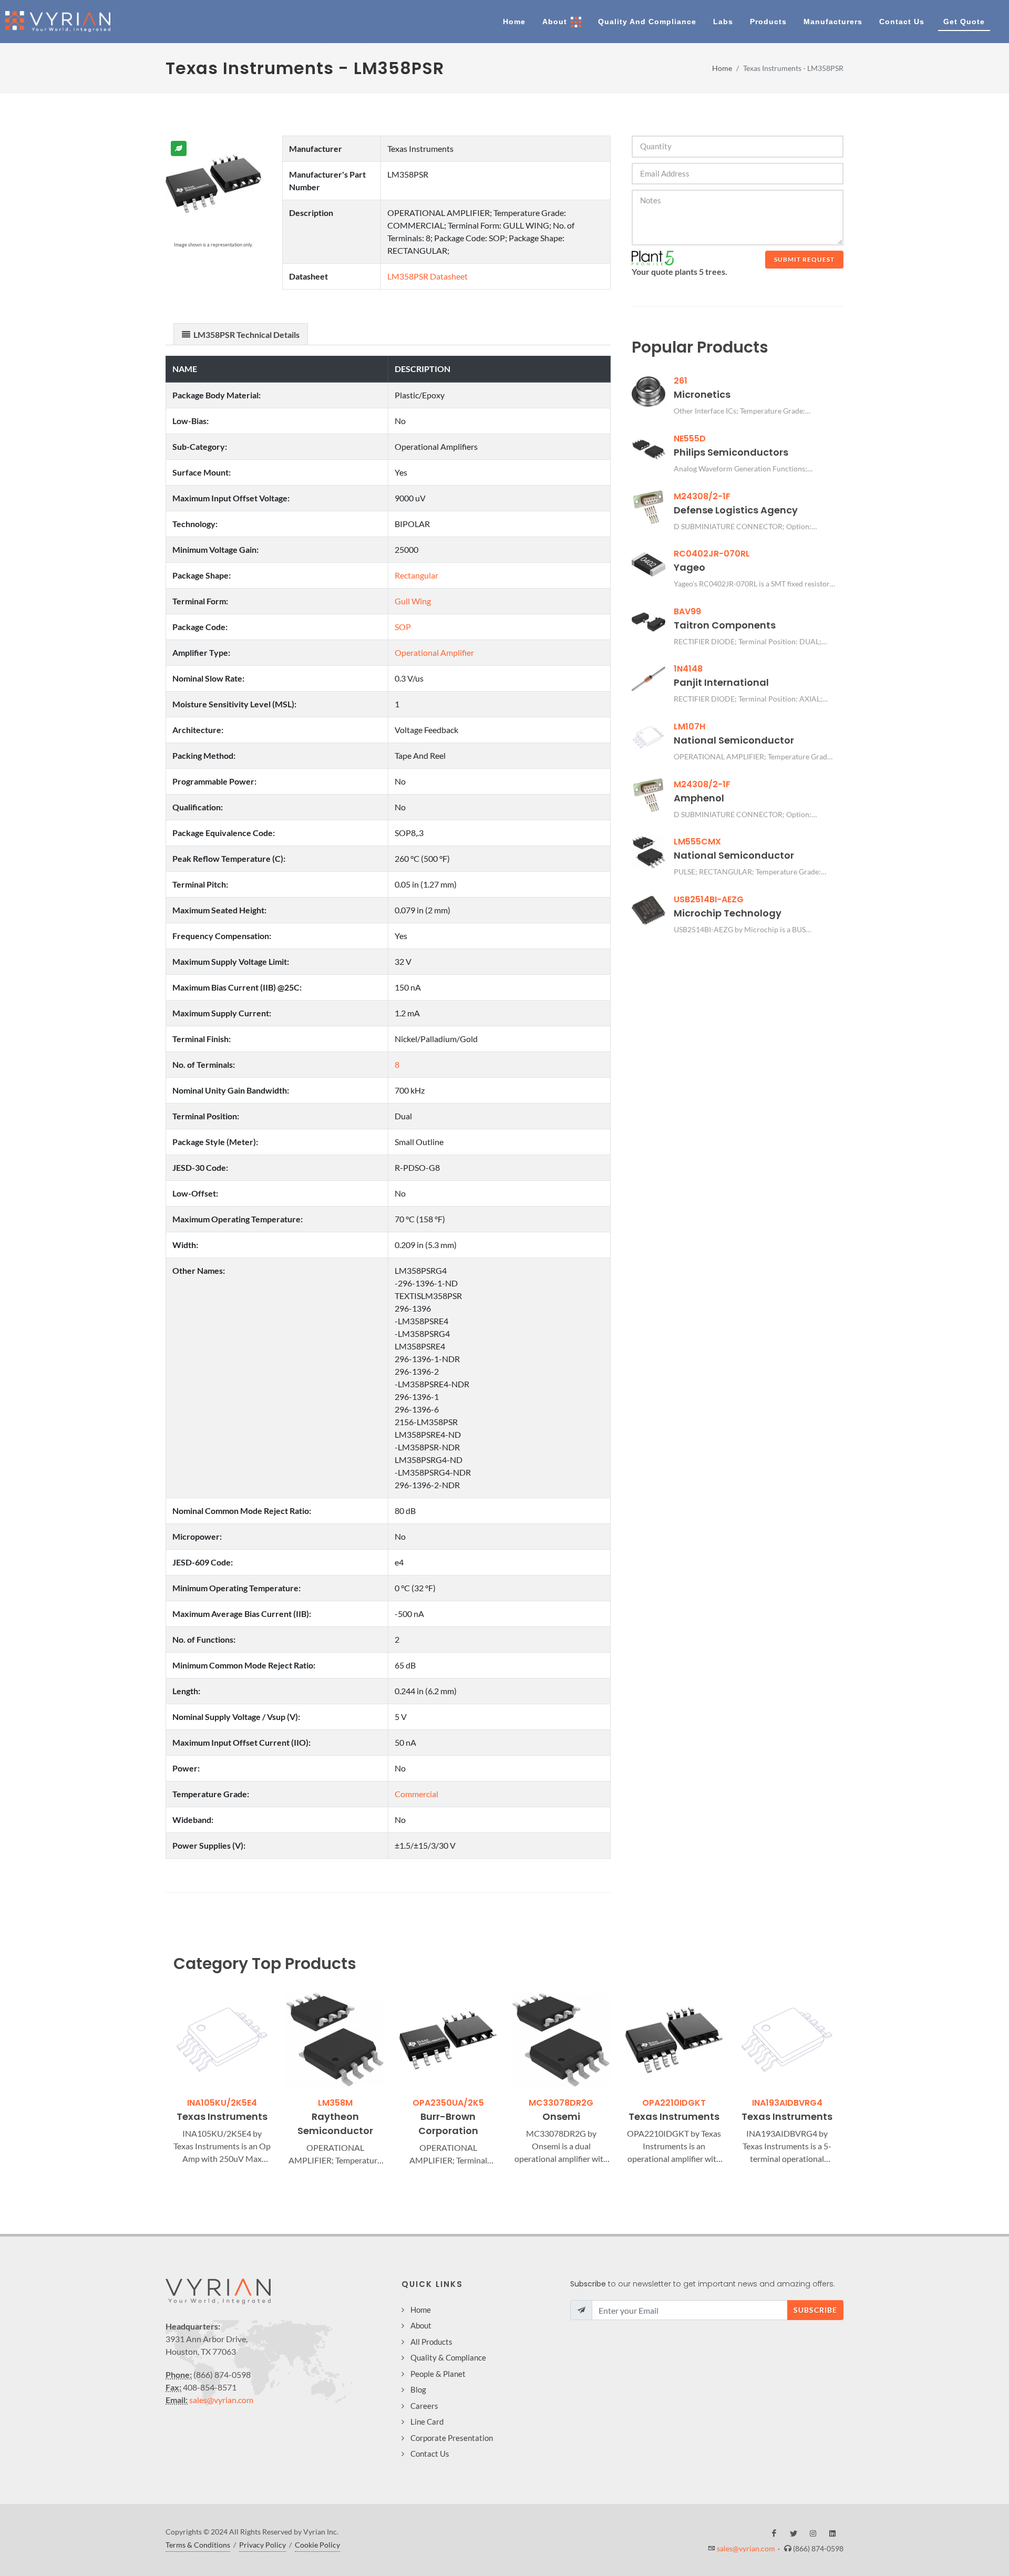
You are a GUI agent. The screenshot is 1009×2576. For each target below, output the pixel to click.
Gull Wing (413, 601)
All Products (431, 2342)
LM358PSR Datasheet (428, 276)
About (421, 2325)
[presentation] (164, 2079)
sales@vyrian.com (221, 2400)
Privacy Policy (262, 2545)
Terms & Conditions (198, 2545)
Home (722, 68)
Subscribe (815, 2310)
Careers (424, 2406)
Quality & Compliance (448, 2357)
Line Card (427, 2422)
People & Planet (438, 2374)
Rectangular (416, 575)
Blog (418, 2389)
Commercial (416, 1794)
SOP (403, 627)
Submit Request (804, 259)
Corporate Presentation (452, 2438)
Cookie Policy (317, 2545)
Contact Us (430, 2454)
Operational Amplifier (434, 652)
